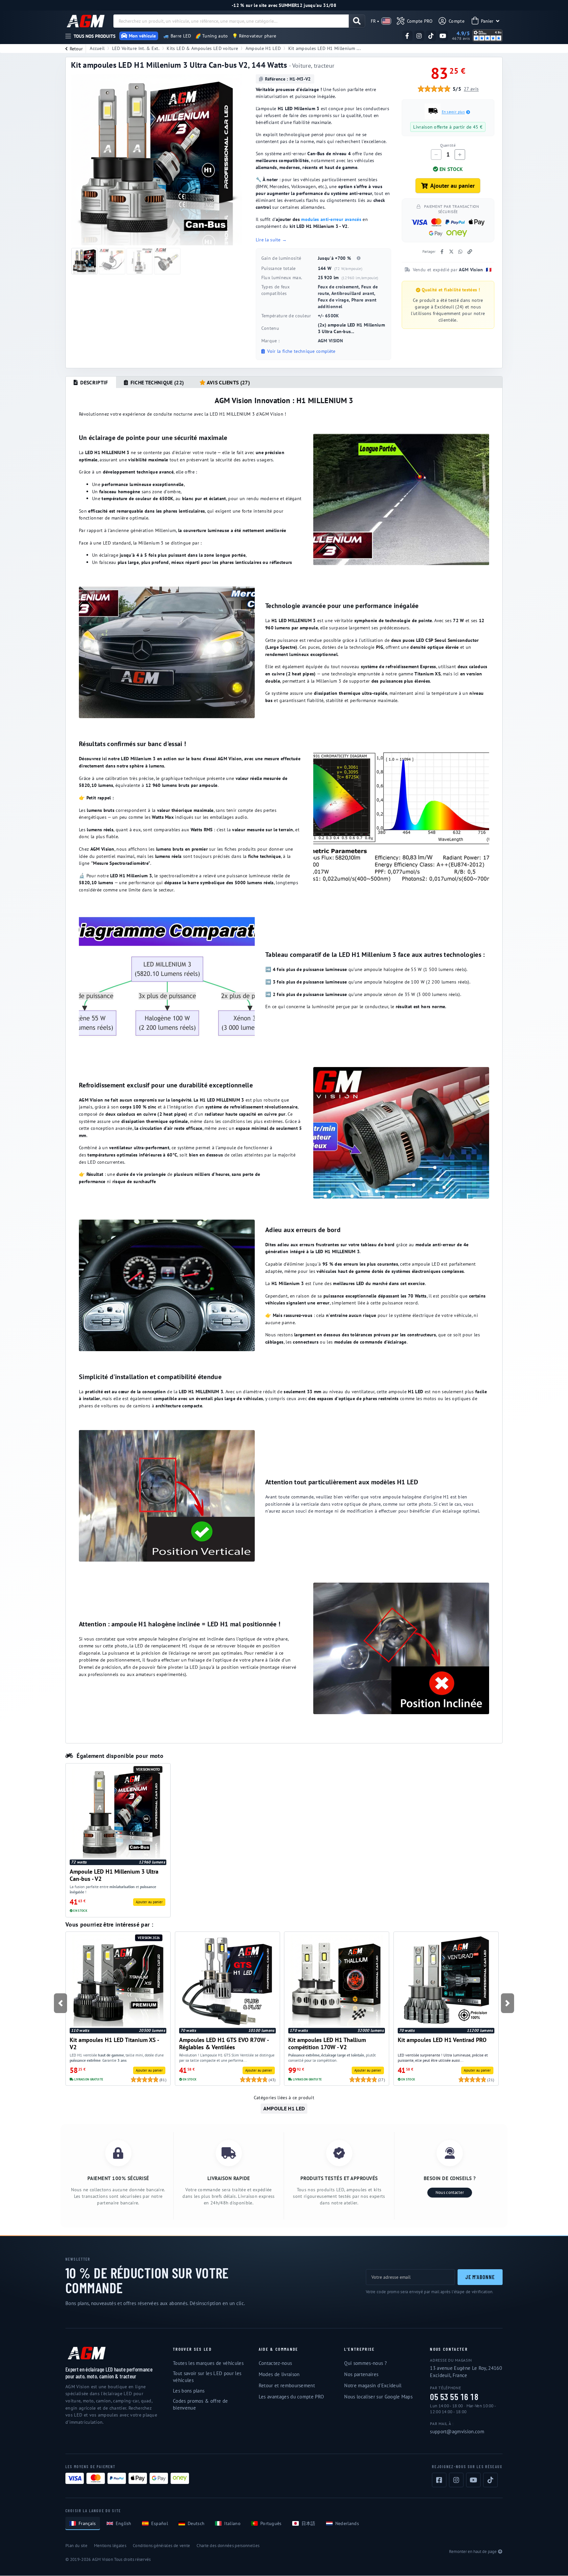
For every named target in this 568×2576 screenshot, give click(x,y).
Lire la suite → (271, 240)
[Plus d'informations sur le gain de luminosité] (359, 258)
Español (160, 2523)
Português (271, 2523)
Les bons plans (189, 2391)
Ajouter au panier (452, 186)
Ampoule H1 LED (263, 48)
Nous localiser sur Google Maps (378, 2397)
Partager (429, 252)
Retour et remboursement (287, 2385)
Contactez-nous (275, 2363)
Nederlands (347, 2523)
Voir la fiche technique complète (301, 351)
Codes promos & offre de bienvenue (200, 2404)
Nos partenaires (361, 2374)
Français (87, 2523)
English (124, 2523)
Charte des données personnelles (228, 2546)
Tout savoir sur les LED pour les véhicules (207, 2377)
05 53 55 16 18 (454, 2397)
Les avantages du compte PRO (291, 2397)
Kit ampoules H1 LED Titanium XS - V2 (114, 2043)
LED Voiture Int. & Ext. (136, 48)
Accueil (97, 48)
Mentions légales (110, 2546)
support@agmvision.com (457, 2431)
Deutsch (196, 2523)
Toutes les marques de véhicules (208, 2363)
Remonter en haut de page (473, 2552)
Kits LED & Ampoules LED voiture (202, 48)
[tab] (91, 382)
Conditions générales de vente (161, 2546)
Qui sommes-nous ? (365, 2363)
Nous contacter (450, 2192)
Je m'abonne (480, 2277)
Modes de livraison (279, 2374)
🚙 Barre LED (177, 36)
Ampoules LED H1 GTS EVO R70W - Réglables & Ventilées (224, 2043)
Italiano (232, 2523)
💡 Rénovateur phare (254, 36)
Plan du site (76, 2546)
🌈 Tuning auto (212, 36)
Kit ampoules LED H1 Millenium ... (325, 48)
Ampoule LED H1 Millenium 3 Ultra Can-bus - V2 (114, 1875)
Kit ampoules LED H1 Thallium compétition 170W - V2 (327, 2043)
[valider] (357, 21)
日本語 (308, 2523)
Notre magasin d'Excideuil (373, 2385)
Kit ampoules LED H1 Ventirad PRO (442, 2040)
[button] (61, 2003)
